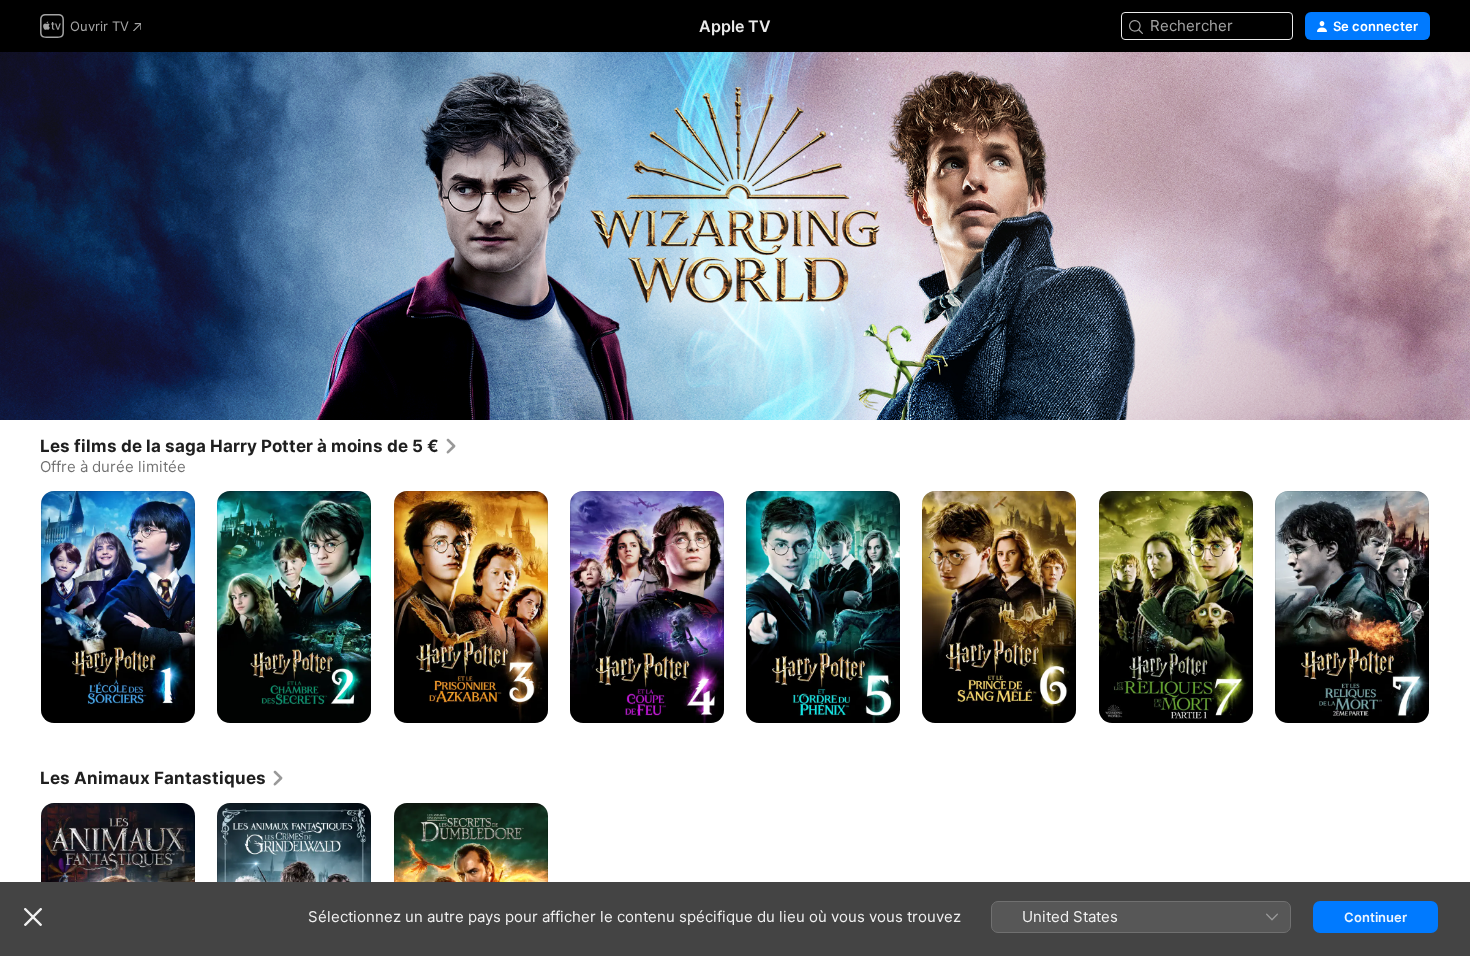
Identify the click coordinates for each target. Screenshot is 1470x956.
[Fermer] (33, 917)
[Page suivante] (1450, 606)
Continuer (1375, 917)
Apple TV (735, 26)
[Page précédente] (20, 606)
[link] (249, 446)
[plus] (172, 699)
